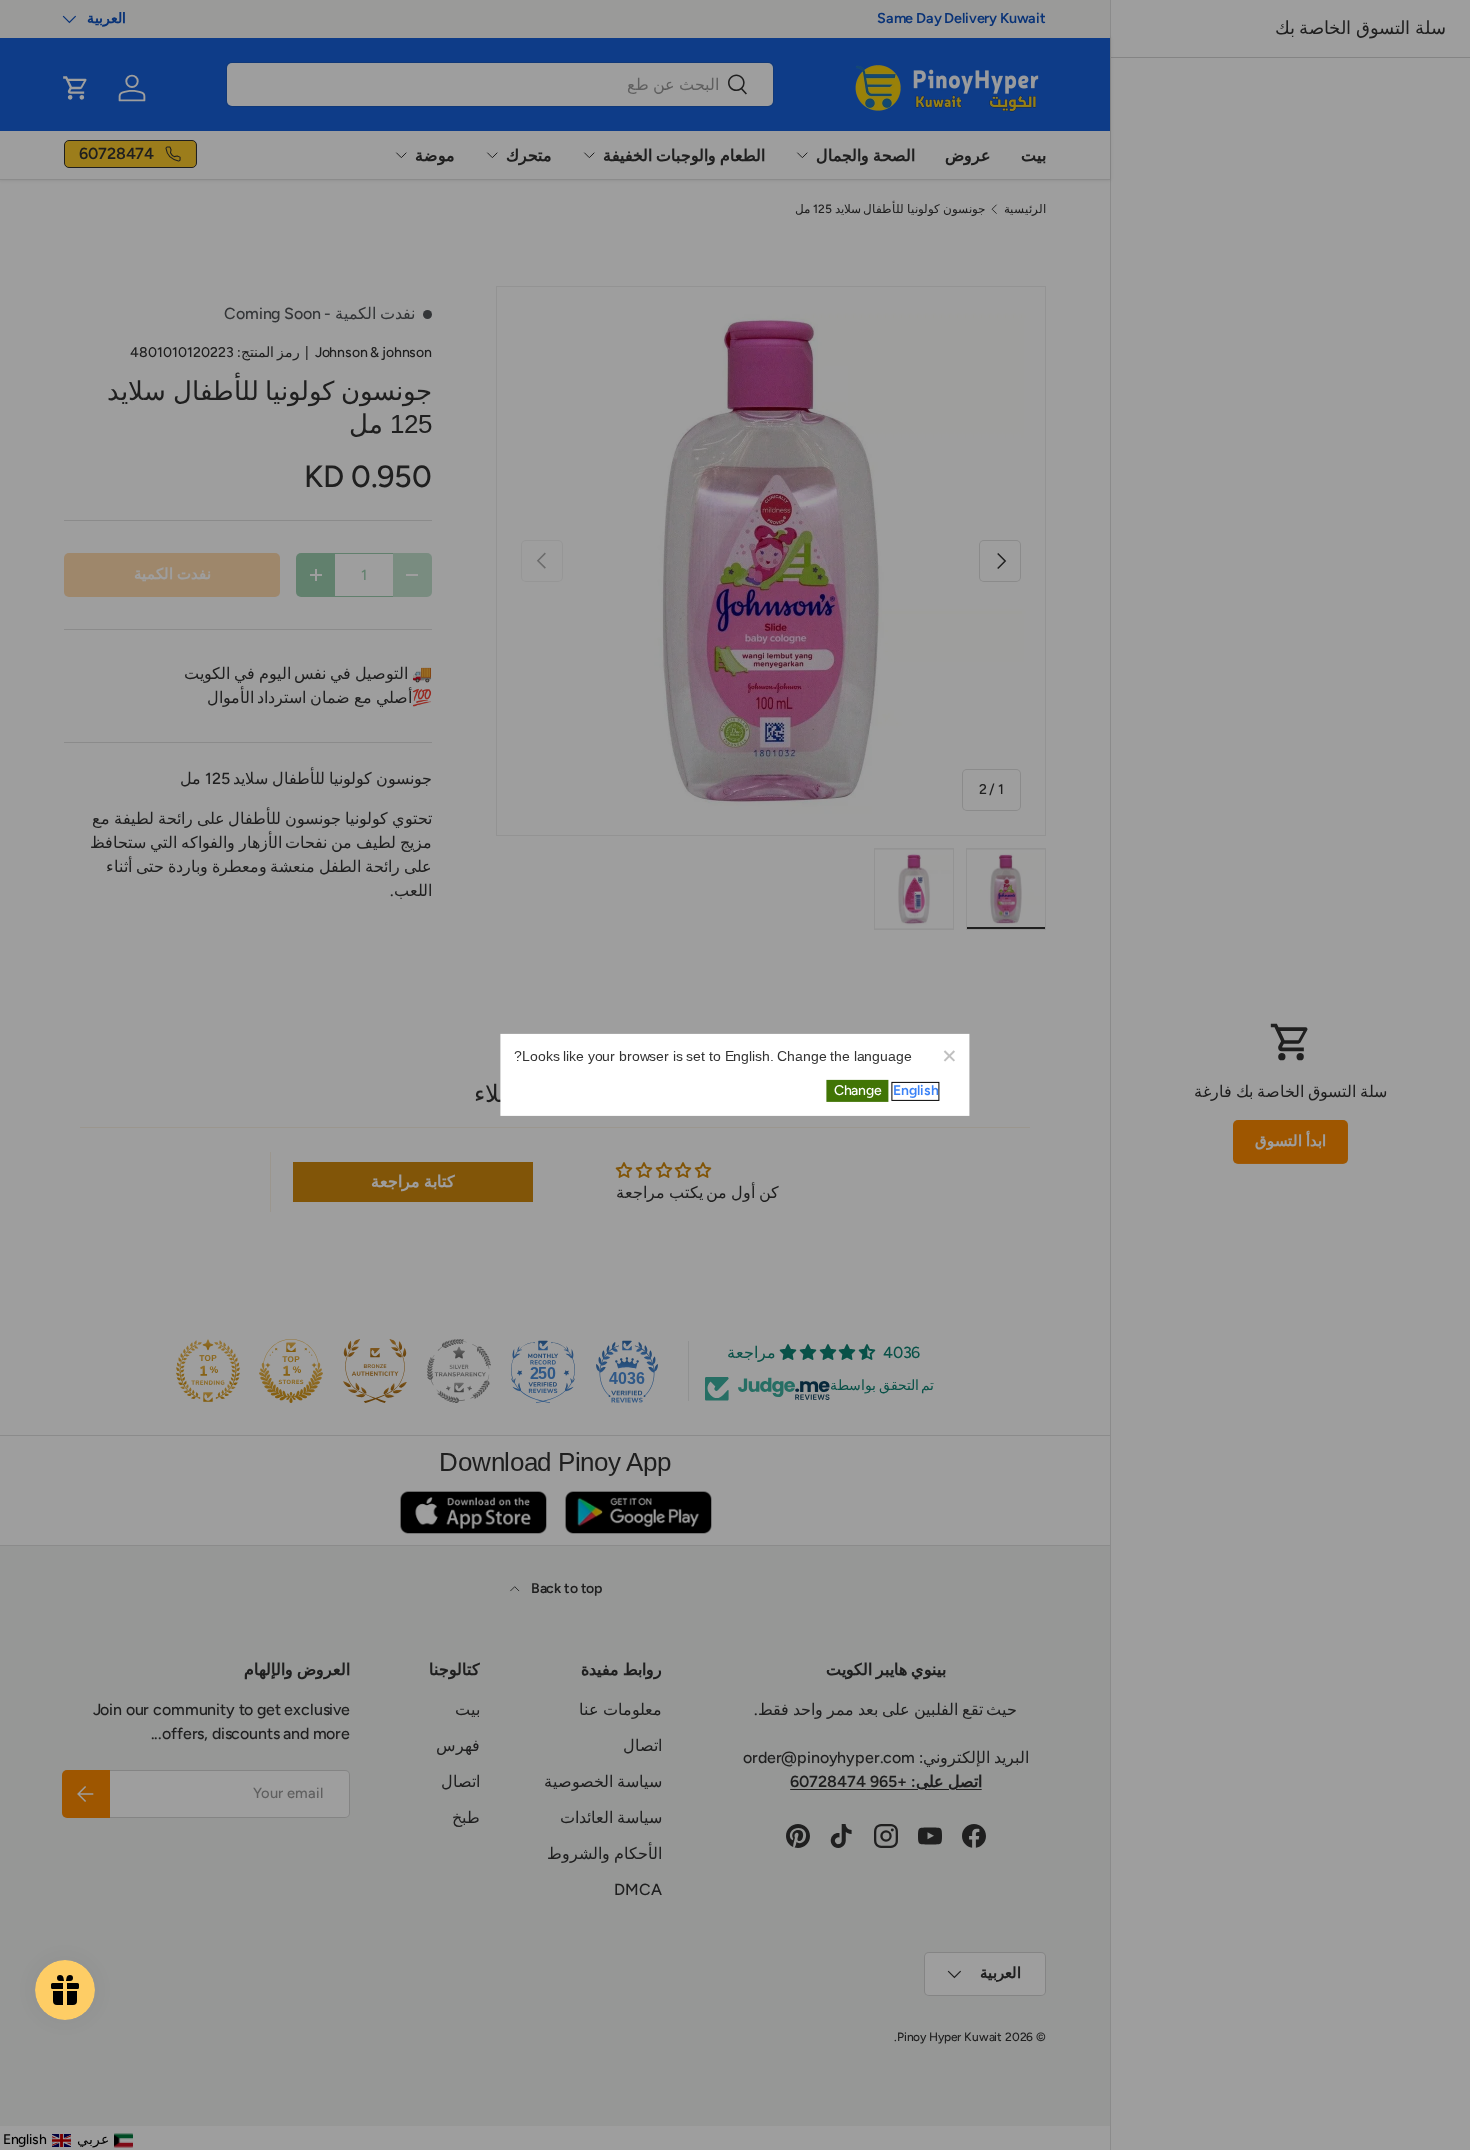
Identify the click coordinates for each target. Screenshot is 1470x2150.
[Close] (949, 1055)
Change (858, 1090)
